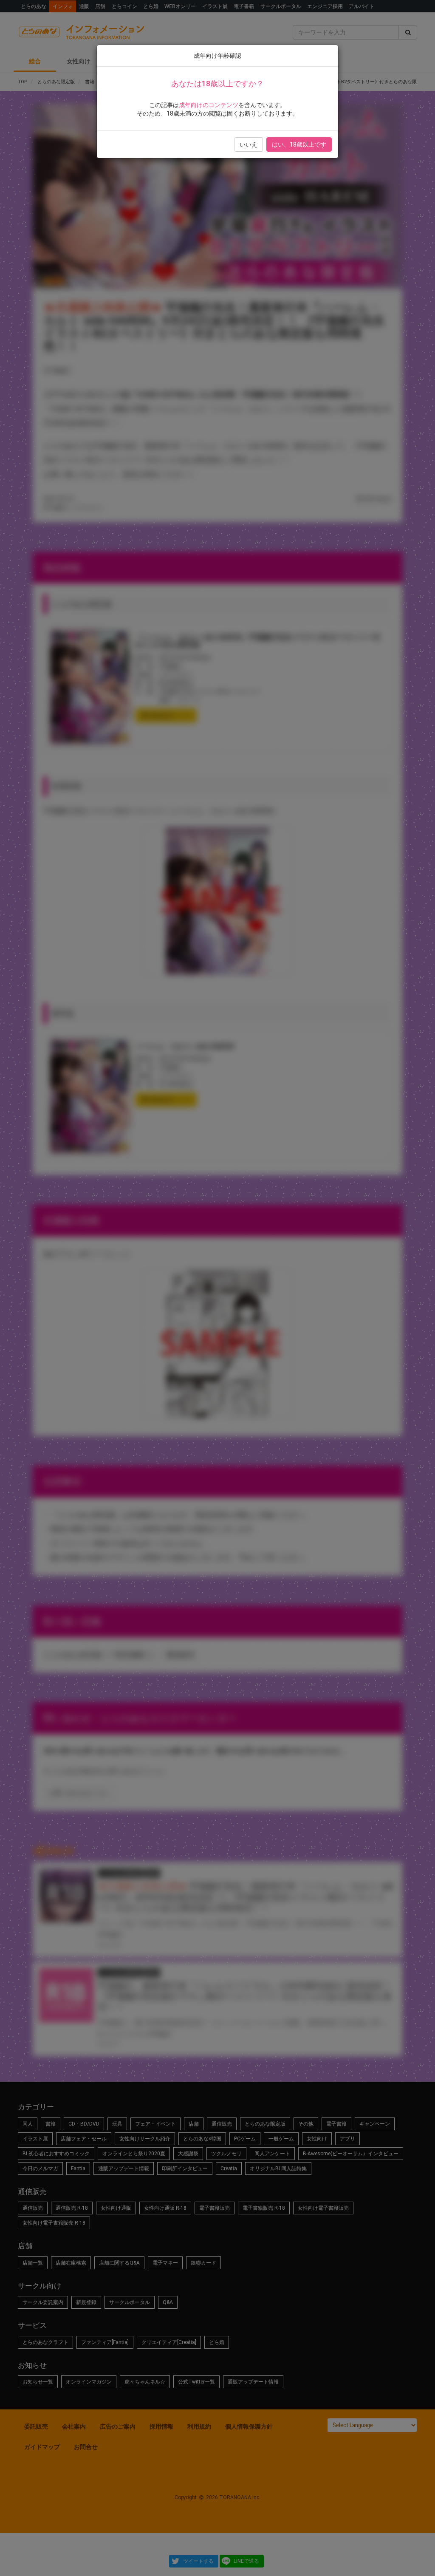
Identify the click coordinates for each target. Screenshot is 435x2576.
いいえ (249, 144)
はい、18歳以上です (299, 144)
